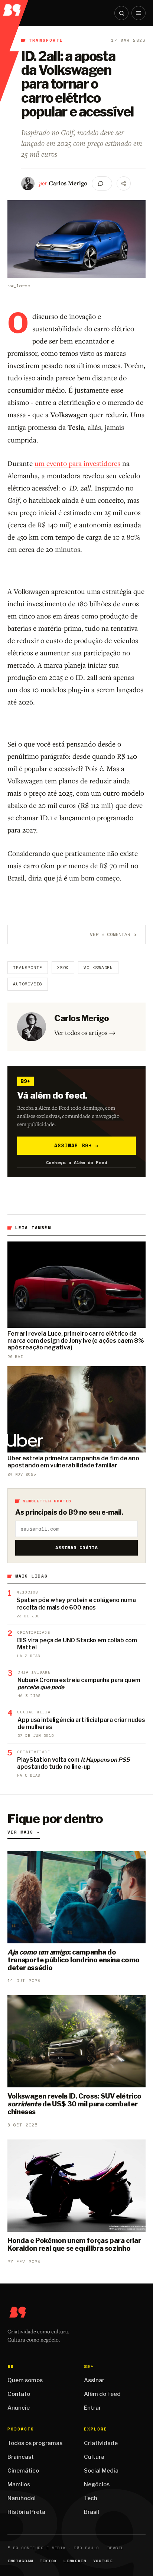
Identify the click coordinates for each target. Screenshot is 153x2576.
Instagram (20, 2561)
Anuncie (19, 2408)
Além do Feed (102, 2394)
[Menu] (139, 13)
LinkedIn (75, 2561)
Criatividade (101, 2443)
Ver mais (24, 1832)
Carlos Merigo (68, 183)
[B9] (14, 8)
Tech (91, 2498)
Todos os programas (35, 2443)
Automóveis (28, 984)
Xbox (63, 968)
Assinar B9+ (77, 1145)
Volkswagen (98, 968)
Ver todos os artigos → (85, 1033)
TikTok (48, 2561)
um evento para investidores (77, 463)
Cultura (94, 2457)
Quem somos (25, 2380)
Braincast (21, 2457)
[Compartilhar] (124, 183)
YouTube (103, 2561)
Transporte (46, 40)
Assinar (94, 2380)
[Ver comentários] (102, 183)
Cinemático (23, 2471)
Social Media (101, 2471)
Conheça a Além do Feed (77, 1162)
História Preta (26, 2512)
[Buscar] (121, 13)
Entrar (92, 2408)
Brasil (92, 2512)
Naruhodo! (22, 2498)
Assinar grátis (77, 1548)
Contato (19, 2394)
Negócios (97, 2484)
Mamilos (19, 2484)
